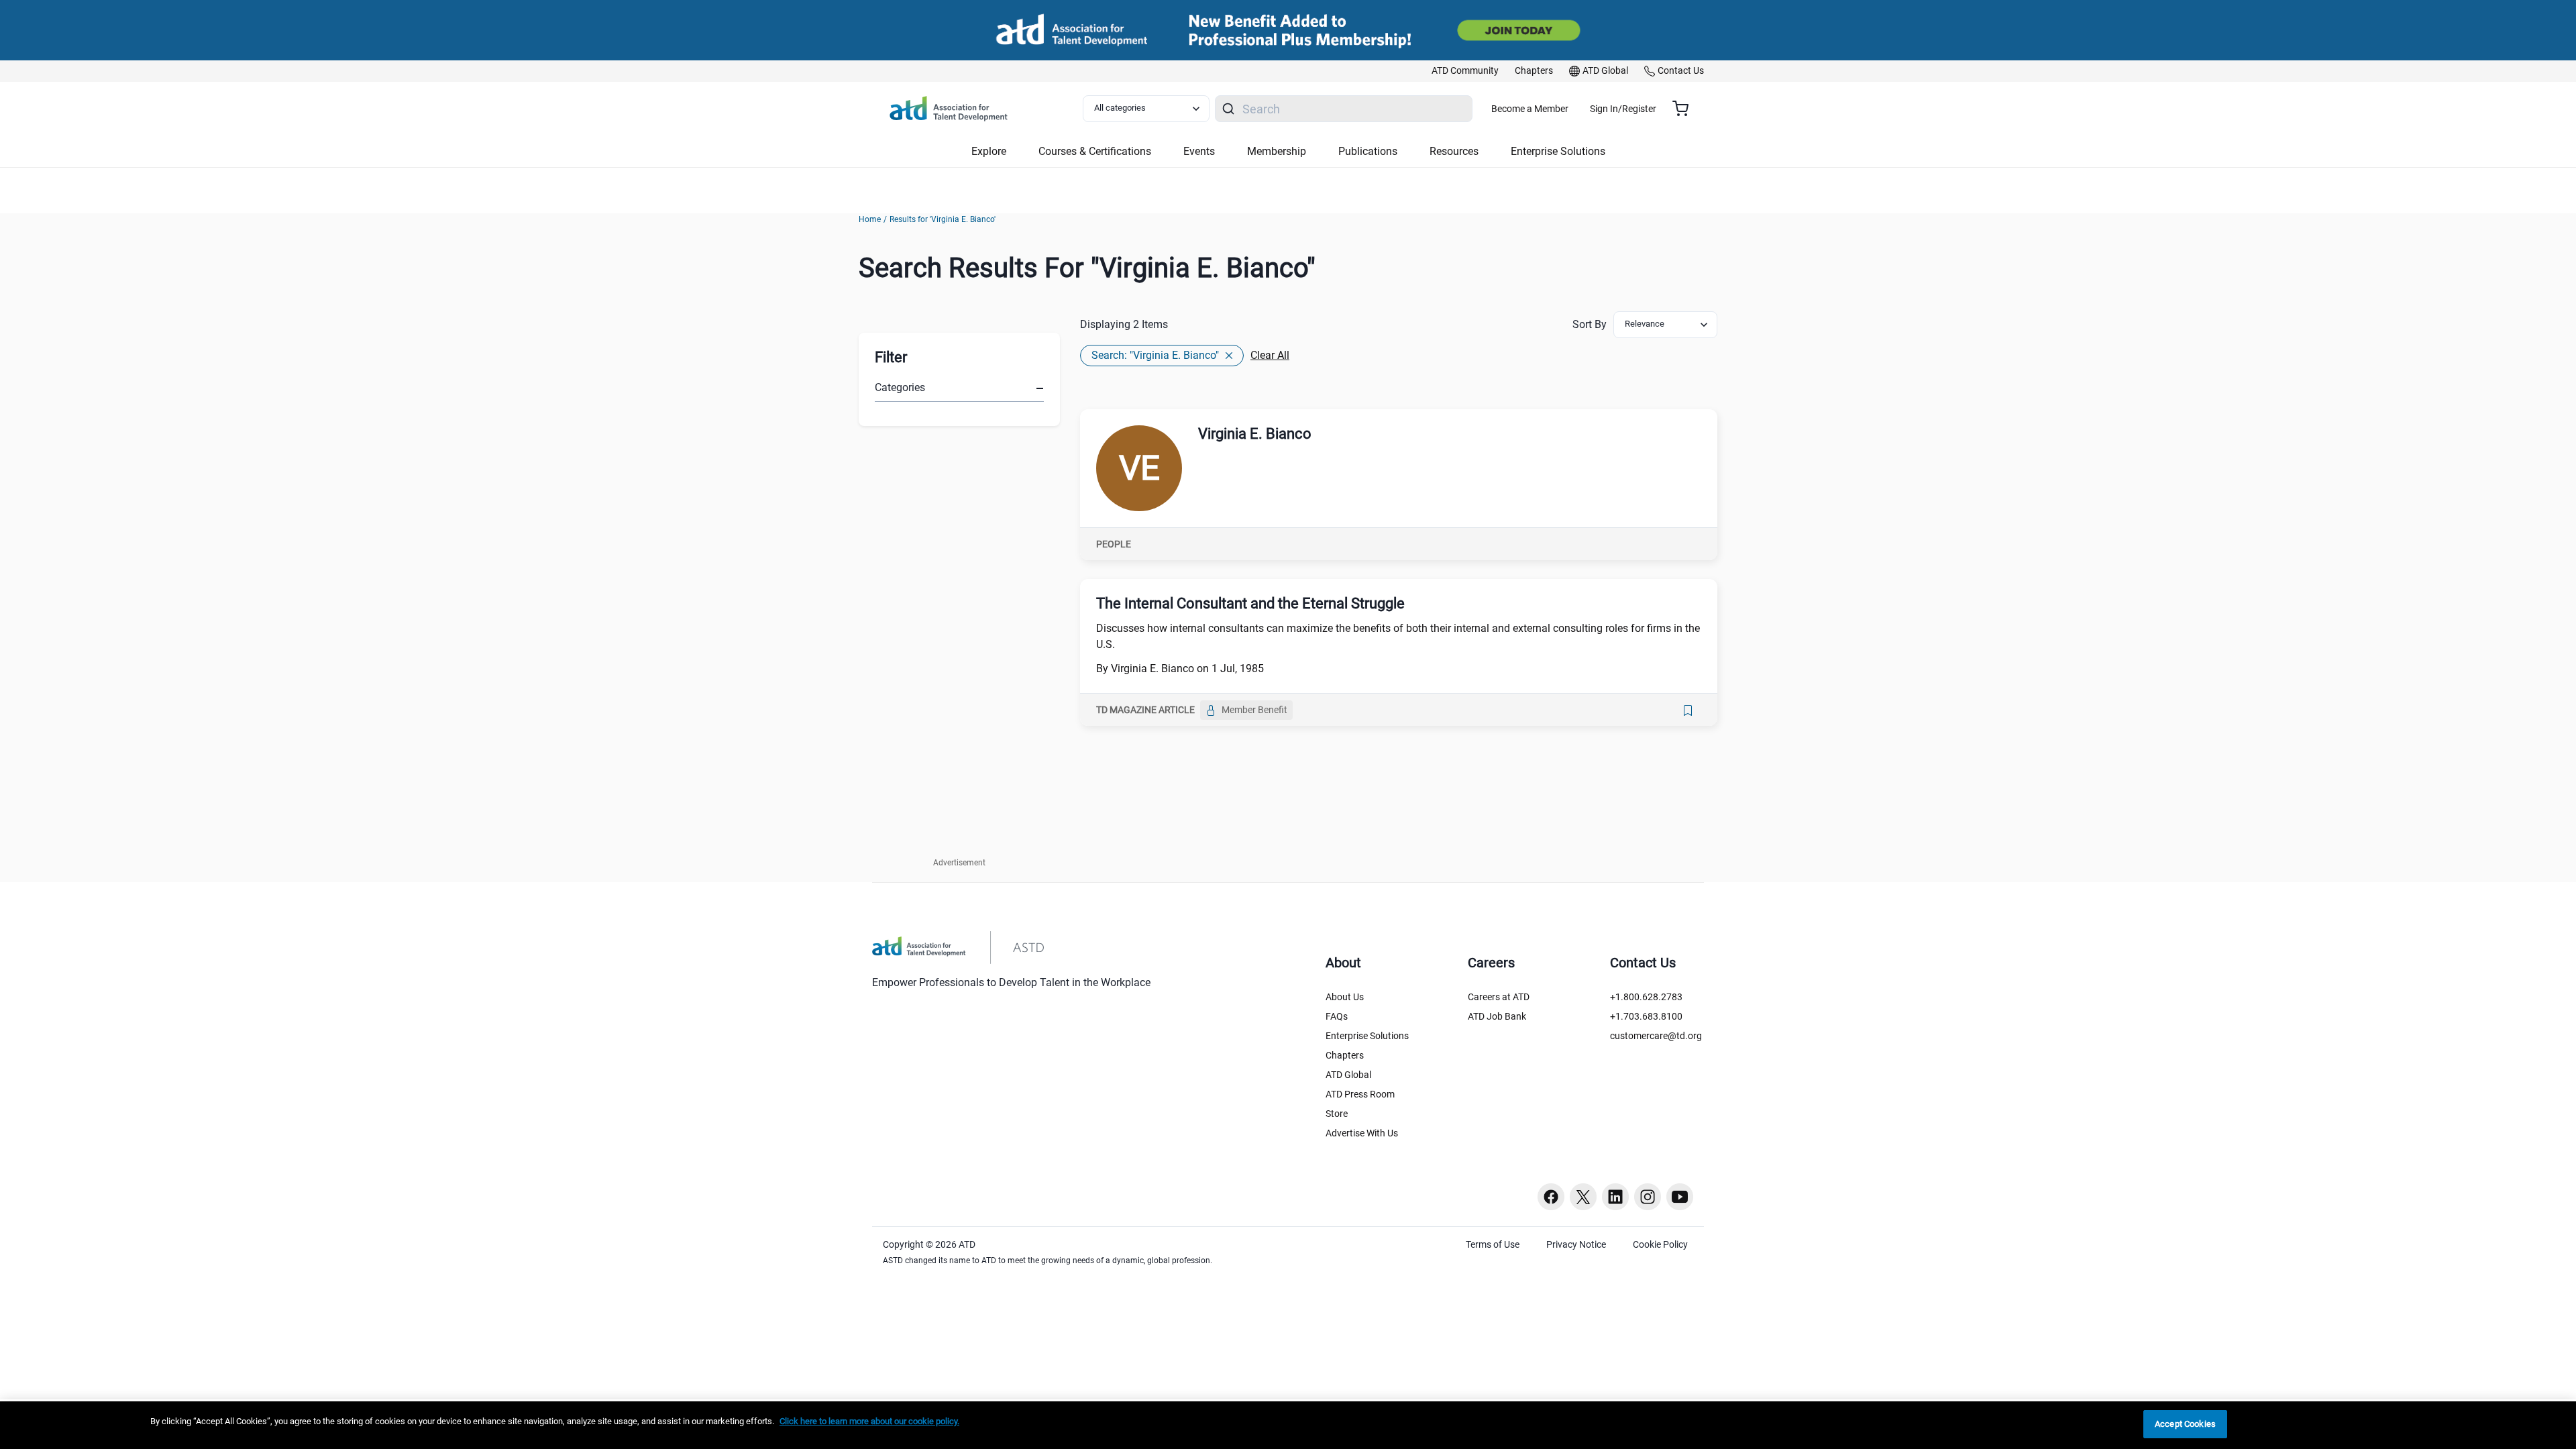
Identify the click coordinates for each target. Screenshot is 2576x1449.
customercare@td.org (1656, 1036)
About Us (1345, 997)
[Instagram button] (1648, 1197)
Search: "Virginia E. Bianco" (1155, 355)
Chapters (1345, 1055)
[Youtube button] (1680, 1197)
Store (1337, 1114)
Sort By (1590, 324)
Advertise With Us (1362, 1133)
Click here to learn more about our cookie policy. (869, 1421)
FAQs (1337, 1016)
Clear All (1270, 355)
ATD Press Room (1360, 1094)
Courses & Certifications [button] (1095, 151)
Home (870, 219)
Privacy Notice (1576, 1244)
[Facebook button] (1551, 1197)
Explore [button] (989, 151)
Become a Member (1530, 109)
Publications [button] (1368, 151)
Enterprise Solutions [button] (1558, 151)
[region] (1288, 1425)
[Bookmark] (1688, 710)
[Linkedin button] (1615, 1197)
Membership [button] (1277, 151)
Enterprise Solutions (1367, 1036)
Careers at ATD (1499, 997)
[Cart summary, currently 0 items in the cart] (1685, 109)
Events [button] (1199, 151)
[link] (1465, 71)
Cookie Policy (1660, 1244)
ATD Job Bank (1497, 1016)
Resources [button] (1454, 151)
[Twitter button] (1583, 1197)
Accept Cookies (2185, 1424)
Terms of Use (1493, 1244)
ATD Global (1348, 1075)
